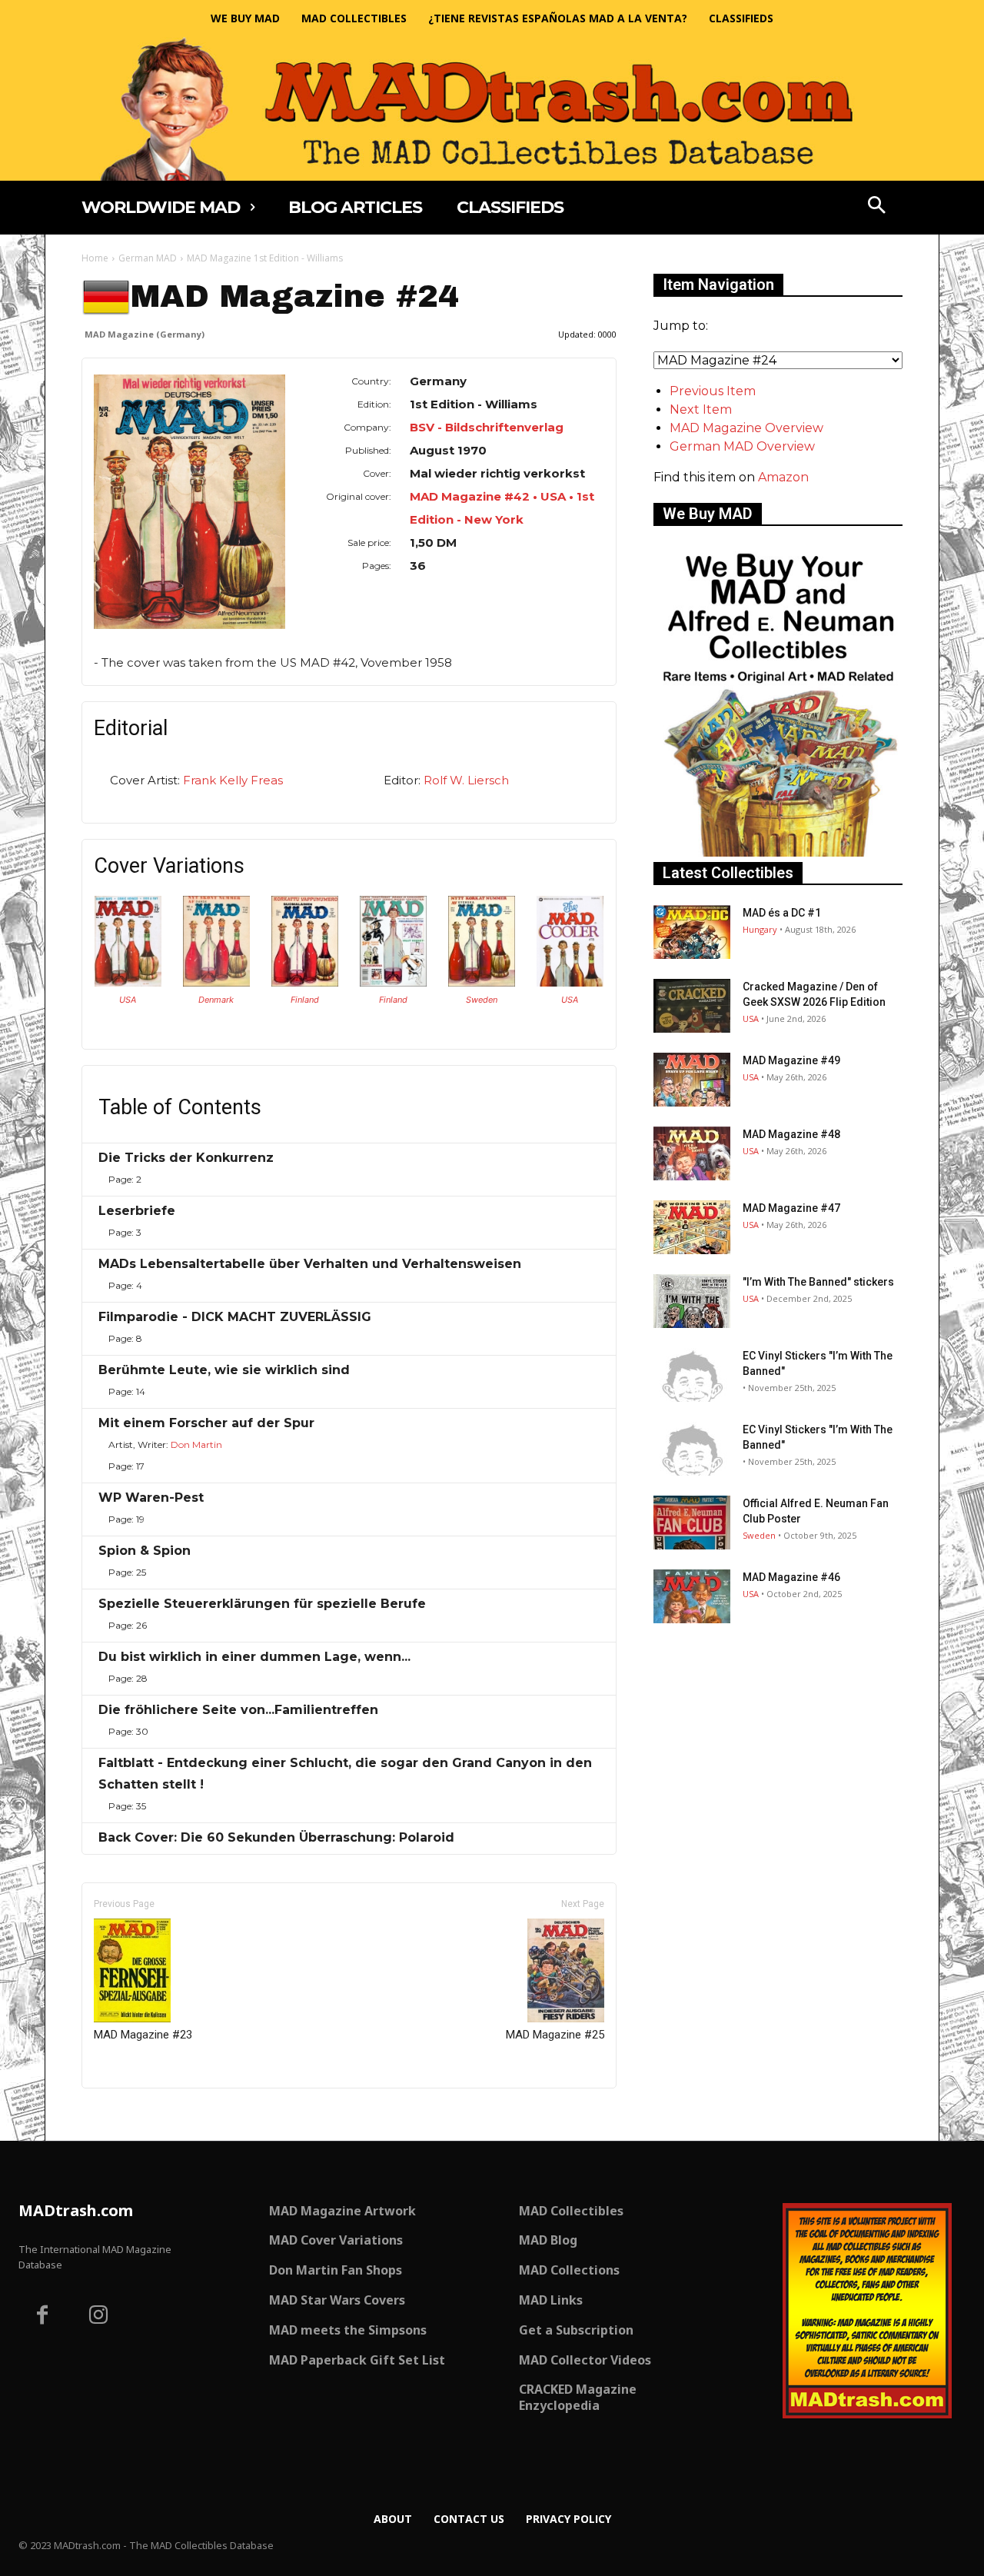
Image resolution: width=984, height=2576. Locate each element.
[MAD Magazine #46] (692, 1596)
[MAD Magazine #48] (692, 1153)
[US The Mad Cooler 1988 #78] (570, 982)
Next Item (701, 409)
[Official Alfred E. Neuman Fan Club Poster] (692, 1523)
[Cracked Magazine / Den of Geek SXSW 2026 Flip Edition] (692, 1006)
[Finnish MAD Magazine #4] (393, 982)
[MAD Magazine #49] (692, 1080)
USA (128, 1000)
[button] (877, 207)
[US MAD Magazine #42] (128, 982)
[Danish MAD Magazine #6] (216, 982)
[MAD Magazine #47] (692, 1227)
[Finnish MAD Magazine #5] (305, 982)
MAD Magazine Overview (746, 428)
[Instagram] (99, 2317)
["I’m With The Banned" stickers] (692, 1301)
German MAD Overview (742, 446)
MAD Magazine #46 (791, 1577)
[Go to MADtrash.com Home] (492, 109)
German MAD (148, 258)
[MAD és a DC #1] (692, 932)
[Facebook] (42, 2317)
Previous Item (713, 391)
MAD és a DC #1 (782, 913)
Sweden (482, 1000)
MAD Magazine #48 (791, 1134)
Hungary (760, 929)
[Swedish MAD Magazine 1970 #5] (482, 982)
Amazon (783, 477)
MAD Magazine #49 (791, 1060)
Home (95, 258)
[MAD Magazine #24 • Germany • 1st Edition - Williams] (189, 502)
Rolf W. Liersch (466, 780)
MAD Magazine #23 (143, 2035)
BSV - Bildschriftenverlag (487, 427)
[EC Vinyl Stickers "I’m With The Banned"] (692, 1375)
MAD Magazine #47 (791, 1208)
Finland (305, 1000)
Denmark (216, 1000)
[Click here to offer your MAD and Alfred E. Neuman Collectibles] (778, 852)
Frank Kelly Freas (233, 780)
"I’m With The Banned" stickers (818, 1282)
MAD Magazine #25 (555, 2035)
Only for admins (135, 2114)
